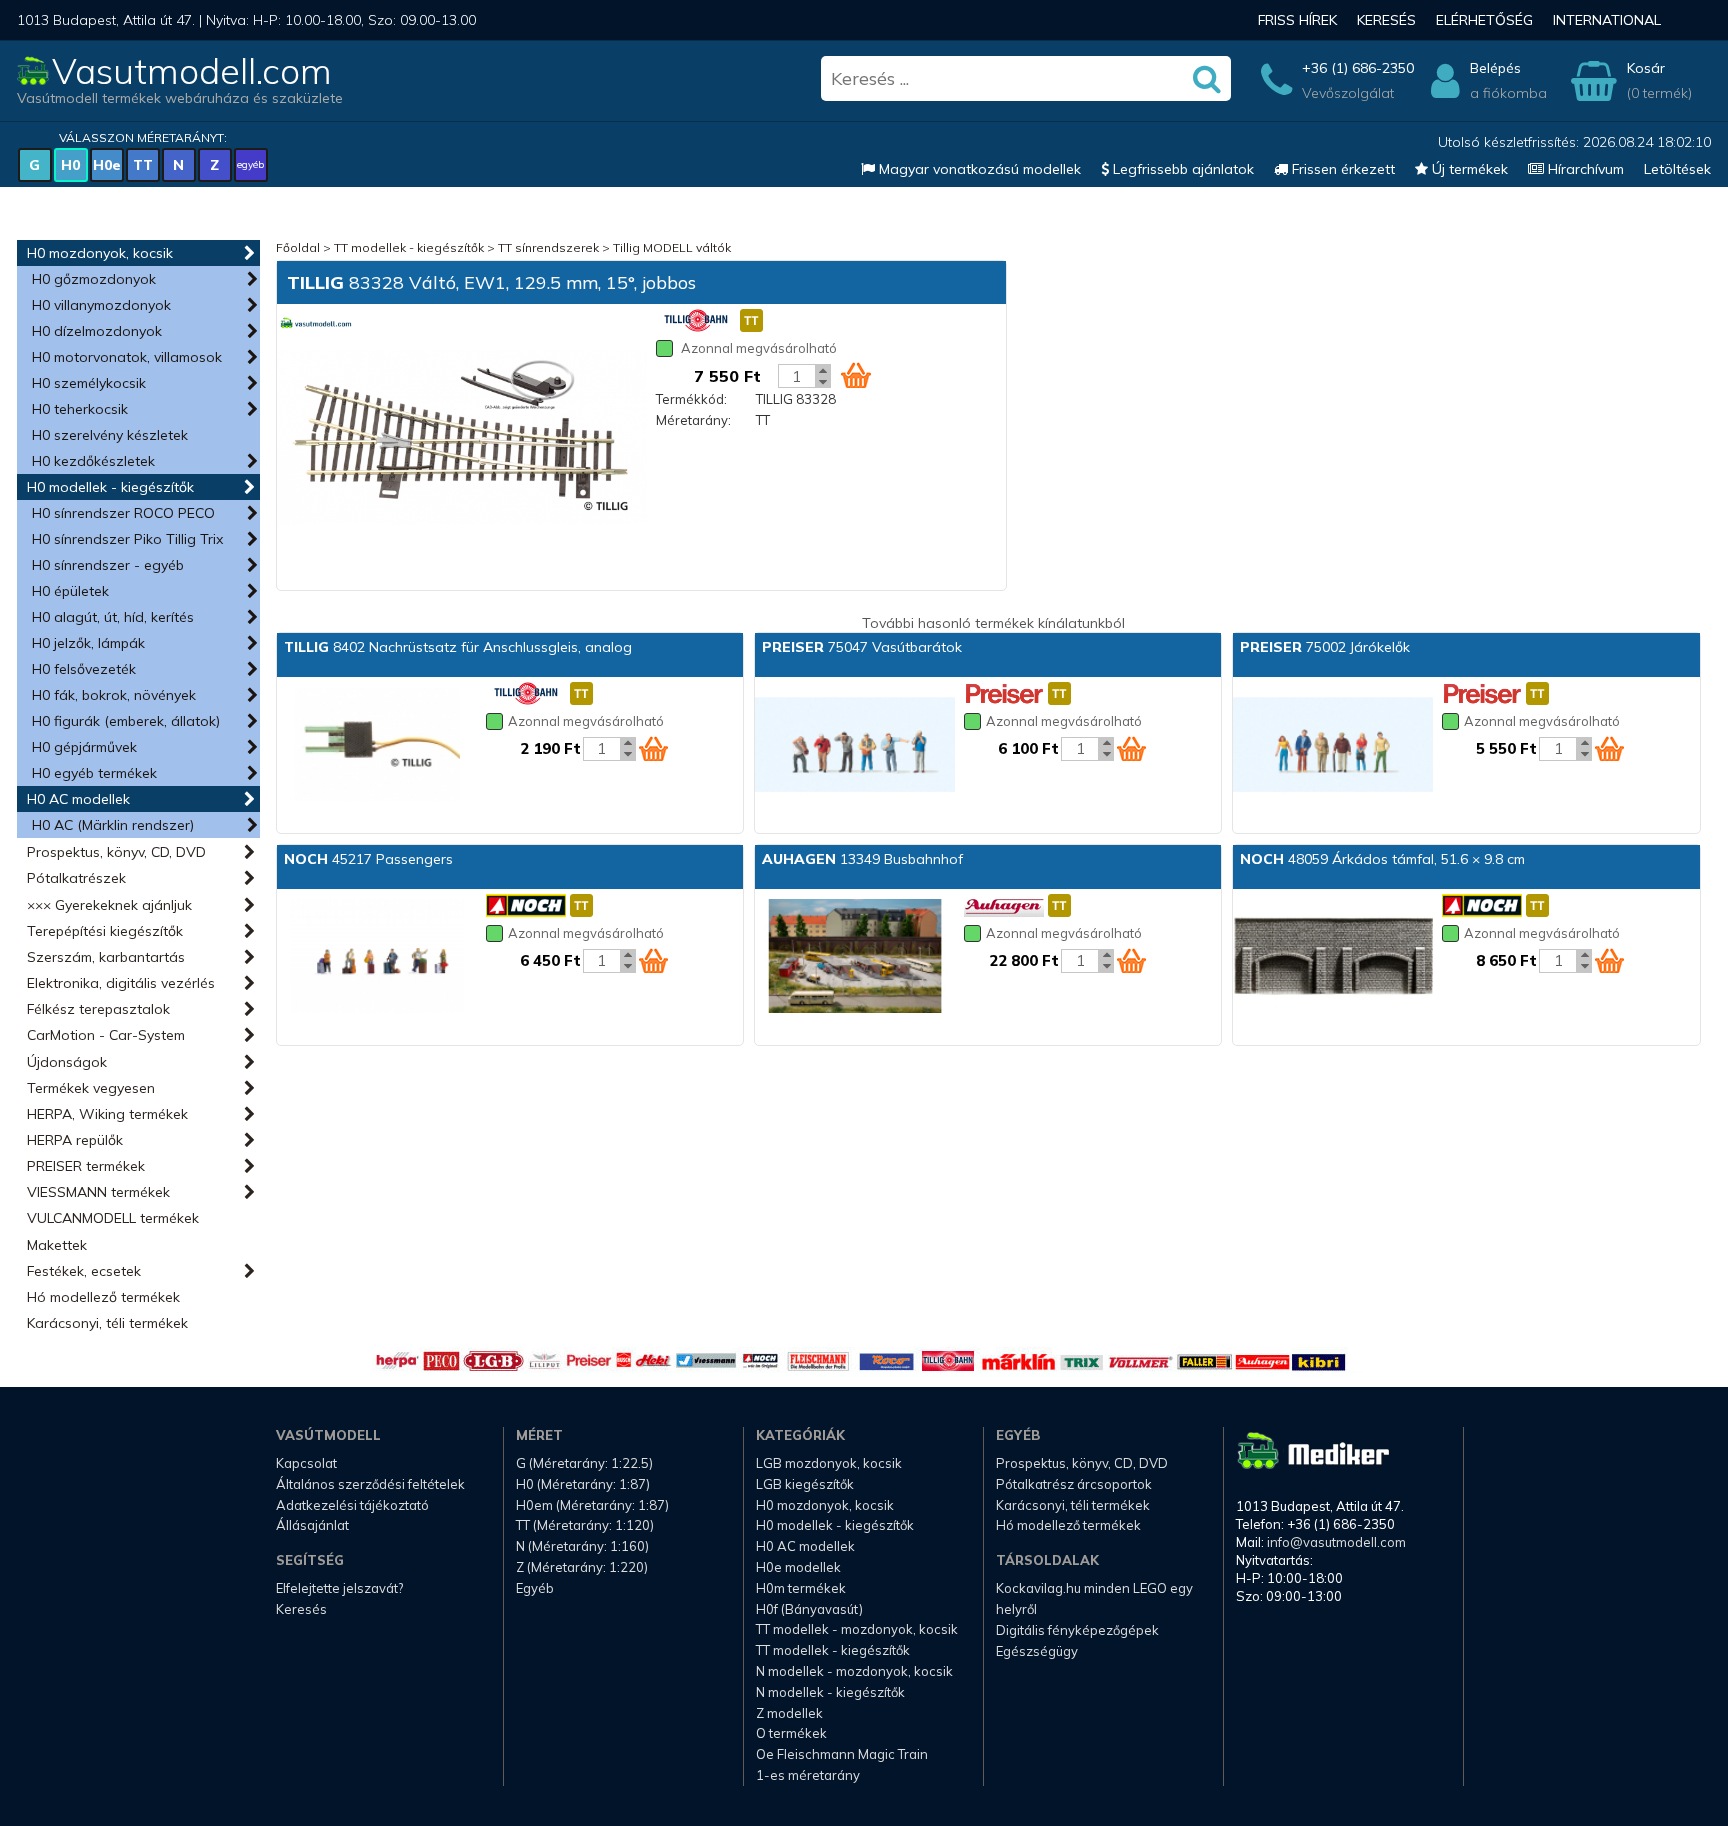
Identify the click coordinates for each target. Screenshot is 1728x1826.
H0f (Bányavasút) (809, 1609)
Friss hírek (1297, 20)
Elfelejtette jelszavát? (339, 1588)
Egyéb (535, 1588)
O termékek (791, 1733)
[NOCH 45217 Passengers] (377, 958)
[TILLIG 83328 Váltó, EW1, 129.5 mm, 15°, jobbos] (462, 439)
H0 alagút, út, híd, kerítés (113, 617)
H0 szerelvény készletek (110, 435)
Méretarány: (693, 420)
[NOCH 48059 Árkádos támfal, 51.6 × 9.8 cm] (1333, 958)
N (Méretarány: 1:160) (582, 1546)
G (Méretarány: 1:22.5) (584, 1463)
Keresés (1386, 20)
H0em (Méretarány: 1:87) (592, 1505)
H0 (70, 165)
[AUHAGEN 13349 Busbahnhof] (855, 958)
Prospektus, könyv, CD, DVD (116, 852)
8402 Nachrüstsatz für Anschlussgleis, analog (458, 647)
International (1607, 20)
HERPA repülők (75, 1140)
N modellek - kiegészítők (830, 1692)
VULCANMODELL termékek (113, 1218)
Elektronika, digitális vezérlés (121, 983)
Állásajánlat (312, 1525)
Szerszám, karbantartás (106, 957)
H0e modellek (798, 1567)
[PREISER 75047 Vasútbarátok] (855, 746)
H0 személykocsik (89, 383)
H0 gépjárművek (84, 747)
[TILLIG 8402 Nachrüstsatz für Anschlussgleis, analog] (377, 746)
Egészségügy (1037, 1651)
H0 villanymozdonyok (101, 305)
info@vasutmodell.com (1336, 1542)
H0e (107, 165)
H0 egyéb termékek (94, 773)
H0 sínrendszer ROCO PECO (123, 513)
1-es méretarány (808, 1775)
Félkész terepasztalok (98, 1009)
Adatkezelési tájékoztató (352, 1505)
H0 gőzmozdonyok (94, 279)
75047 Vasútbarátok (862, 647)
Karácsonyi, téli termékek (107, 1323)
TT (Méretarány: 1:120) (585, 1525)
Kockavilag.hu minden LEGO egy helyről (1094, 1598)
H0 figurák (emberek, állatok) (126, 721)
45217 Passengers (368, 859)
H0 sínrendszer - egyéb (108, 565)
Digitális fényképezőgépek (1077, 1630)
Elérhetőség (1484, 20)
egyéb (250, 164)
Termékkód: (691, 399)
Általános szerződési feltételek (370, 1484)
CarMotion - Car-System (106, 1035)
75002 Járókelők (1325, 647)
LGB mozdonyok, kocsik (829, 1463)
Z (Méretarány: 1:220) (582, 1567)
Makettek (57, 1245)
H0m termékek (801, 1588)
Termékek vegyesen (91, 1088)
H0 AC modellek (78, 799)
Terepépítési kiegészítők (105, 931)
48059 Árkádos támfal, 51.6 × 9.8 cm (1382, 859)
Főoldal (298, 247)
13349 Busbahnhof (862, 859)
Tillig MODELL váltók (672, 247)
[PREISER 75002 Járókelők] (1333, 746)
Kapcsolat (306, 1463)
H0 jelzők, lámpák (88, 643)
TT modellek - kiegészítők (409, 247)
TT (143, 165)
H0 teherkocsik (80, 409)
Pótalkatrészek (76, 878)
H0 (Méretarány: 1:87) (583, 1484)
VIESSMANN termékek (98, 1192)
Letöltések (1677, 169)
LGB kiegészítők (805, 1484)
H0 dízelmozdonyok (97, 331)
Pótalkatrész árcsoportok (1074, 1484)
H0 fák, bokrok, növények (114, 695)
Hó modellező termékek (103, 1297)
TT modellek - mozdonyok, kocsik (857, 1629)
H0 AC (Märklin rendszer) (113, 825)
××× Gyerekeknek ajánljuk (109, 905)
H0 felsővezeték (84, 669)
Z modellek (789, 1713)
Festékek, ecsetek (84, 1271)
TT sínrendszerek (548, 247)
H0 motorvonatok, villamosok (127, 357)
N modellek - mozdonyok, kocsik (854, 1671)
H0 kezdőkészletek (93, 461)
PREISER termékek (86, 1166)
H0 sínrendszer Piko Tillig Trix (127, 539)
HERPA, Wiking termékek (107, 1114)
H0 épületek (70, 591)
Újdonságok (67, 1062)
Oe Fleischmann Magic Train (842, 1754)
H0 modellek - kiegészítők (110, 487)
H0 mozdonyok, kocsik (100, 253)
